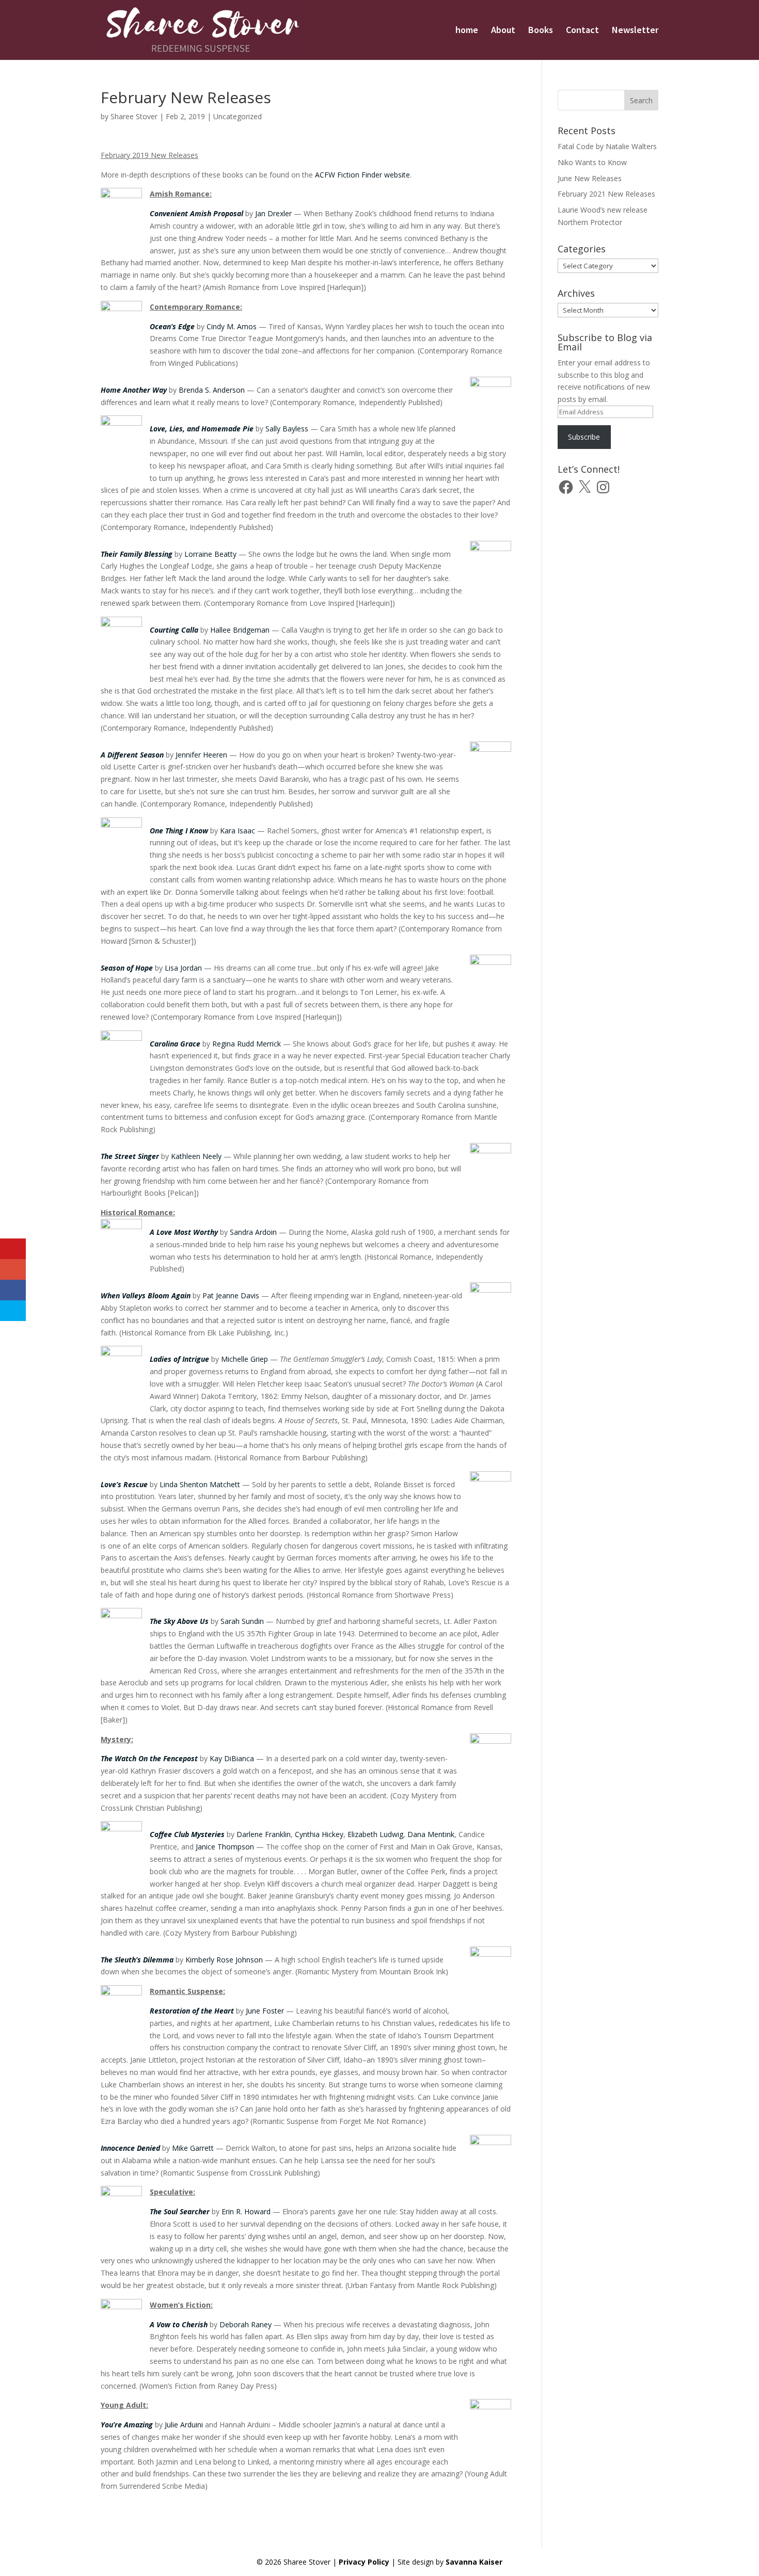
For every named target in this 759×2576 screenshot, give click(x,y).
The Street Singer (130, 1156)
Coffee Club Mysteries (187, 1834)
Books (541, 31)
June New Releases (590, 178)
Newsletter (635, 31)
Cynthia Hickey (319, 1834)
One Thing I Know (179, 831)
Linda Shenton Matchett (200, 1484)
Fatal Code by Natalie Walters (607, 146)
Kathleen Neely (196, 1156)
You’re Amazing (127, 2425)
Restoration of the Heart (192, 2011)
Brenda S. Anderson (212, 390)
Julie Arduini (184, 2425)
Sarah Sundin (242, 1621)
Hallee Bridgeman (240, 630)
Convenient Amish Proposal (196, 213)
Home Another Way (134, 390)
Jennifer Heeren (201, 755)
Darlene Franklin (264, 1834)
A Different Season (132, 755)
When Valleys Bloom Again (146, 1295)
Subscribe (584, 437)
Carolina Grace (175, 1044)
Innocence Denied (130, 2148)
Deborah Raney (246, 2324)
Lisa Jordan (183, 968)
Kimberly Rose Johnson (224, 1960)
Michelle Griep (244, 1359)
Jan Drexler (273, 213)
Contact (582, 31)
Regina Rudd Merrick (247, 1044)
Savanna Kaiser (474, 2562)
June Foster (265, 2011)
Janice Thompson (225, 1847)
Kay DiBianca (232, 1758)
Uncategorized (238, 116)
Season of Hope (127, 968)
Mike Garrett (193, 2148)
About (503, 31)
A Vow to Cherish (179, 2324)
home (467, 31)
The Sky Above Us (179, 1621)
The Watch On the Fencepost (149, 1758)
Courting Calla (174, 630)
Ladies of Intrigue (179, 1359)
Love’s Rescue (124, 1484)
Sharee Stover (134, 116)
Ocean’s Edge (172, 326)
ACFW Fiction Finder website (362, 175)
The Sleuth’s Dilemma (137, 1960)
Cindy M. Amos (232, 326)
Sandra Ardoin (253, 1232)
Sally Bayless (287, 429)
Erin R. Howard (246, 2211)
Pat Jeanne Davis (231, 1295)
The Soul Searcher (180, 2211)
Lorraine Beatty (210, 554)
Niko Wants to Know (592, 162)
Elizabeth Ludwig (375, 1834)
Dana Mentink (431, 1834)
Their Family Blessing (137, 554)
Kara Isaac (238, 831)
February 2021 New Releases (606, 194)
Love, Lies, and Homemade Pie (202, 429)
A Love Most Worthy (184, 1232)
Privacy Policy (364, 2562)
